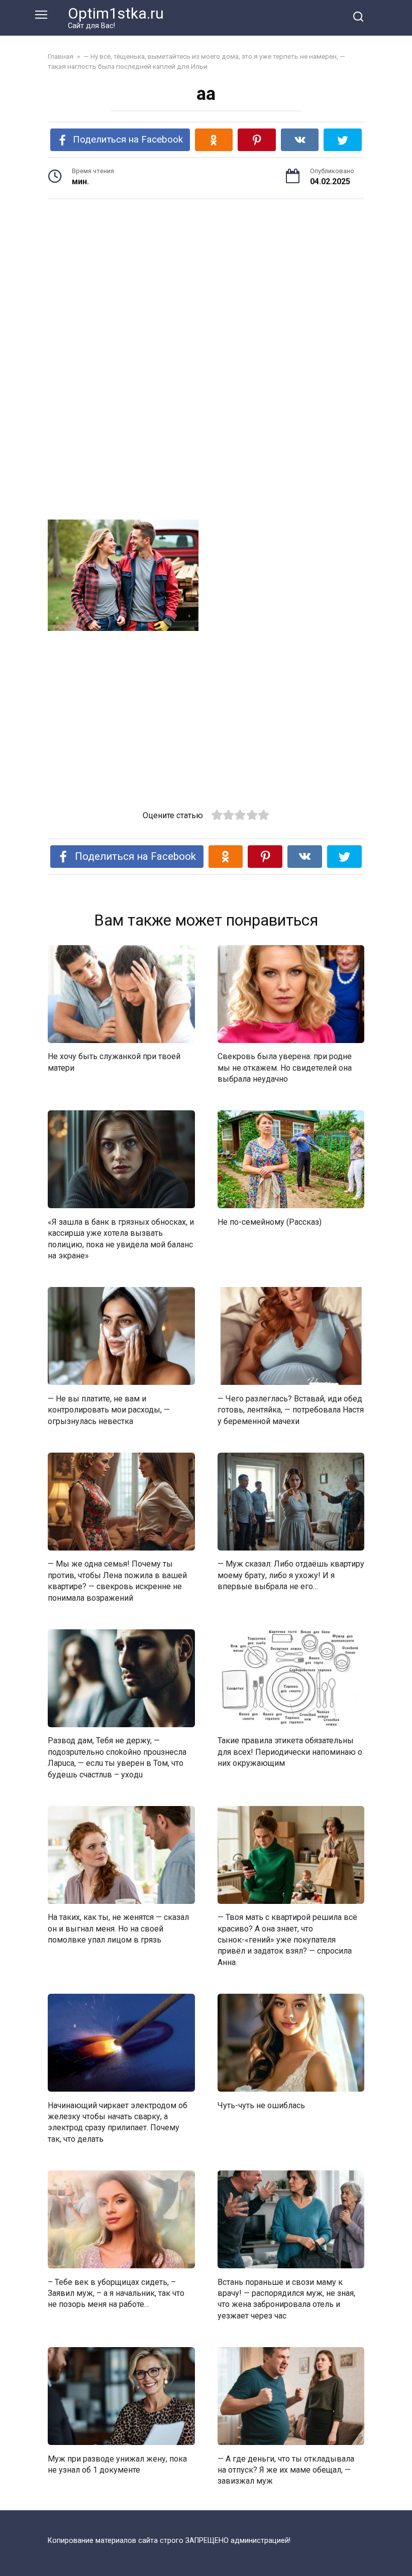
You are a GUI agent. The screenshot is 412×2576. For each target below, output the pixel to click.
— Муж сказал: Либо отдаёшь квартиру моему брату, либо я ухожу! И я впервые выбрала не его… (291, 1575)
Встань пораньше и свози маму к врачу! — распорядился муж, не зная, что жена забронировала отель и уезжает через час (286, 2298)
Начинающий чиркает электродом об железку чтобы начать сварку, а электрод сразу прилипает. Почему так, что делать (118, 2122)
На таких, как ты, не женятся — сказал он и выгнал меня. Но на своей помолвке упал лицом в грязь (118, 1928)
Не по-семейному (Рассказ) (270, 1221)
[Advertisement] (206, 285)
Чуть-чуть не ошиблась (261, 2105)
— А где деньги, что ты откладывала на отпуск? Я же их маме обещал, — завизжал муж (286, 2470)
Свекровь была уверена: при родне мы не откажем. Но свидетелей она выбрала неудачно (285, 1068)
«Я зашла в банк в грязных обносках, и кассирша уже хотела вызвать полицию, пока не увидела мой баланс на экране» (121, 1238)
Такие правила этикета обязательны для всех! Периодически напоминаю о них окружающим (290, 1752)
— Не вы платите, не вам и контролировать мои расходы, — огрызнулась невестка (109, 1409)
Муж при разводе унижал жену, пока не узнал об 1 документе (117, 2464)
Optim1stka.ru (116, 13)
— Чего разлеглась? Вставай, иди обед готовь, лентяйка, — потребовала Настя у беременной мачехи (291, 1409)
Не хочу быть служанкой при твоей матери (114, 1062)
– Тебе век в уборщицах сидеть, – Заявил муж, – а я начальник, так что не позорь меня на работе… (116, 2293)
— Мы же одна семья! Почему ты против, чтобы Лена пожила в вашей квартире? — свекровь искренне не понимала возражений (117, 1581)
